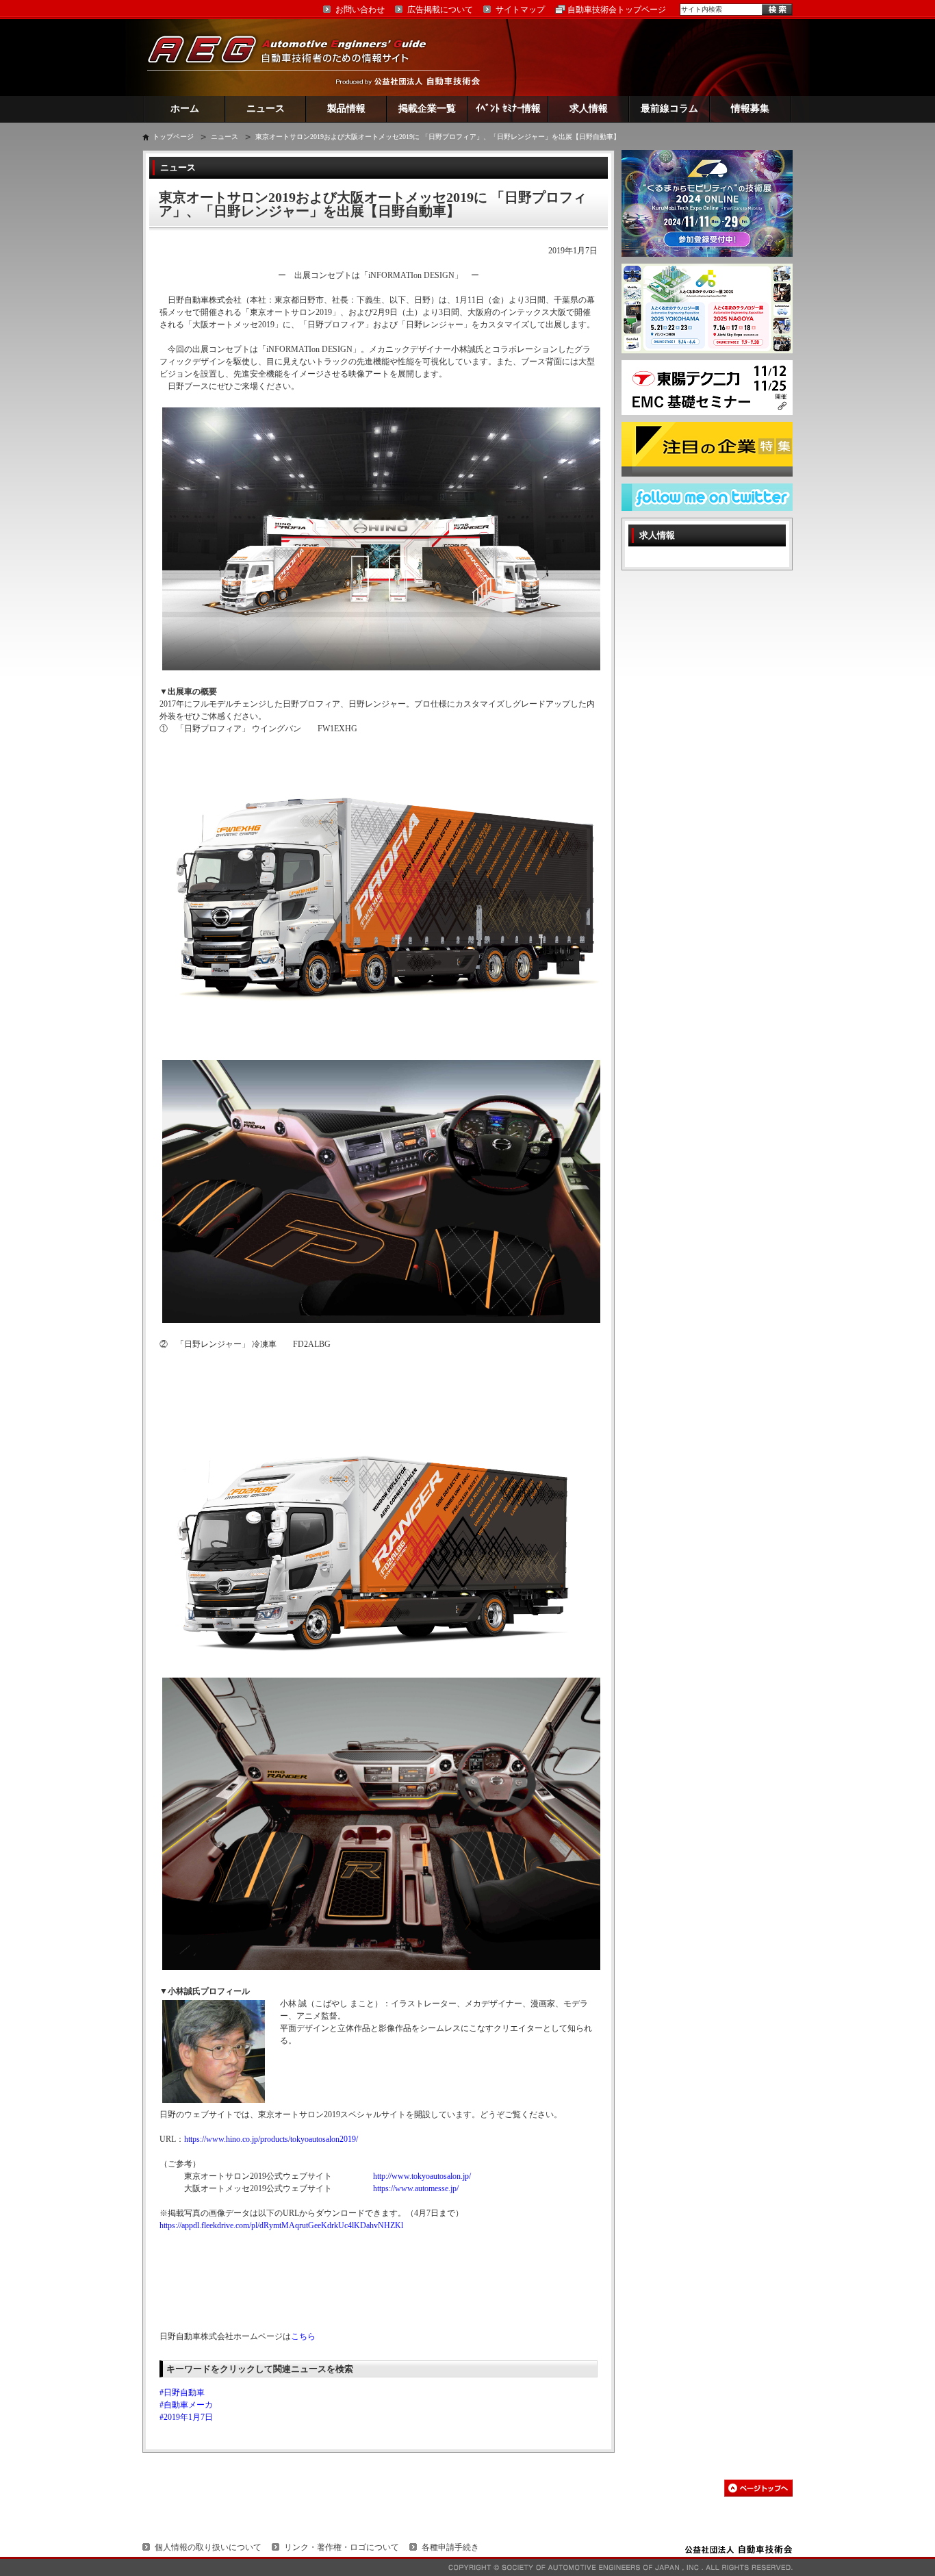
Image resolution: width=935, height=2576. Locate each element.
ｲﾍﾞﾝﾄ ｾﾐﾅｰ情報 (508, 109)
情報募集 (750, 109)
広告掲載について (440, 10)
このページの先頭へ (758, 2488)
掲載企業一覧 (427, 109)
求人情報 (589, 109)
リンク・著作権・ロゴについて (342, 2547)
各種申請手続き (450, 2547)
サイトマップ (520, 10)
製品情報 (346, 109)
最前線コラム (669, 109)
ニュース (266, 109)
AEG (296, 57)
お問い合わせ (360, 10)
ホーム (185, 109)
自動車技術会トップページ (617, 10)
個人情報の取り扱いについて (208, 2547)
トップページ (173, 137)
